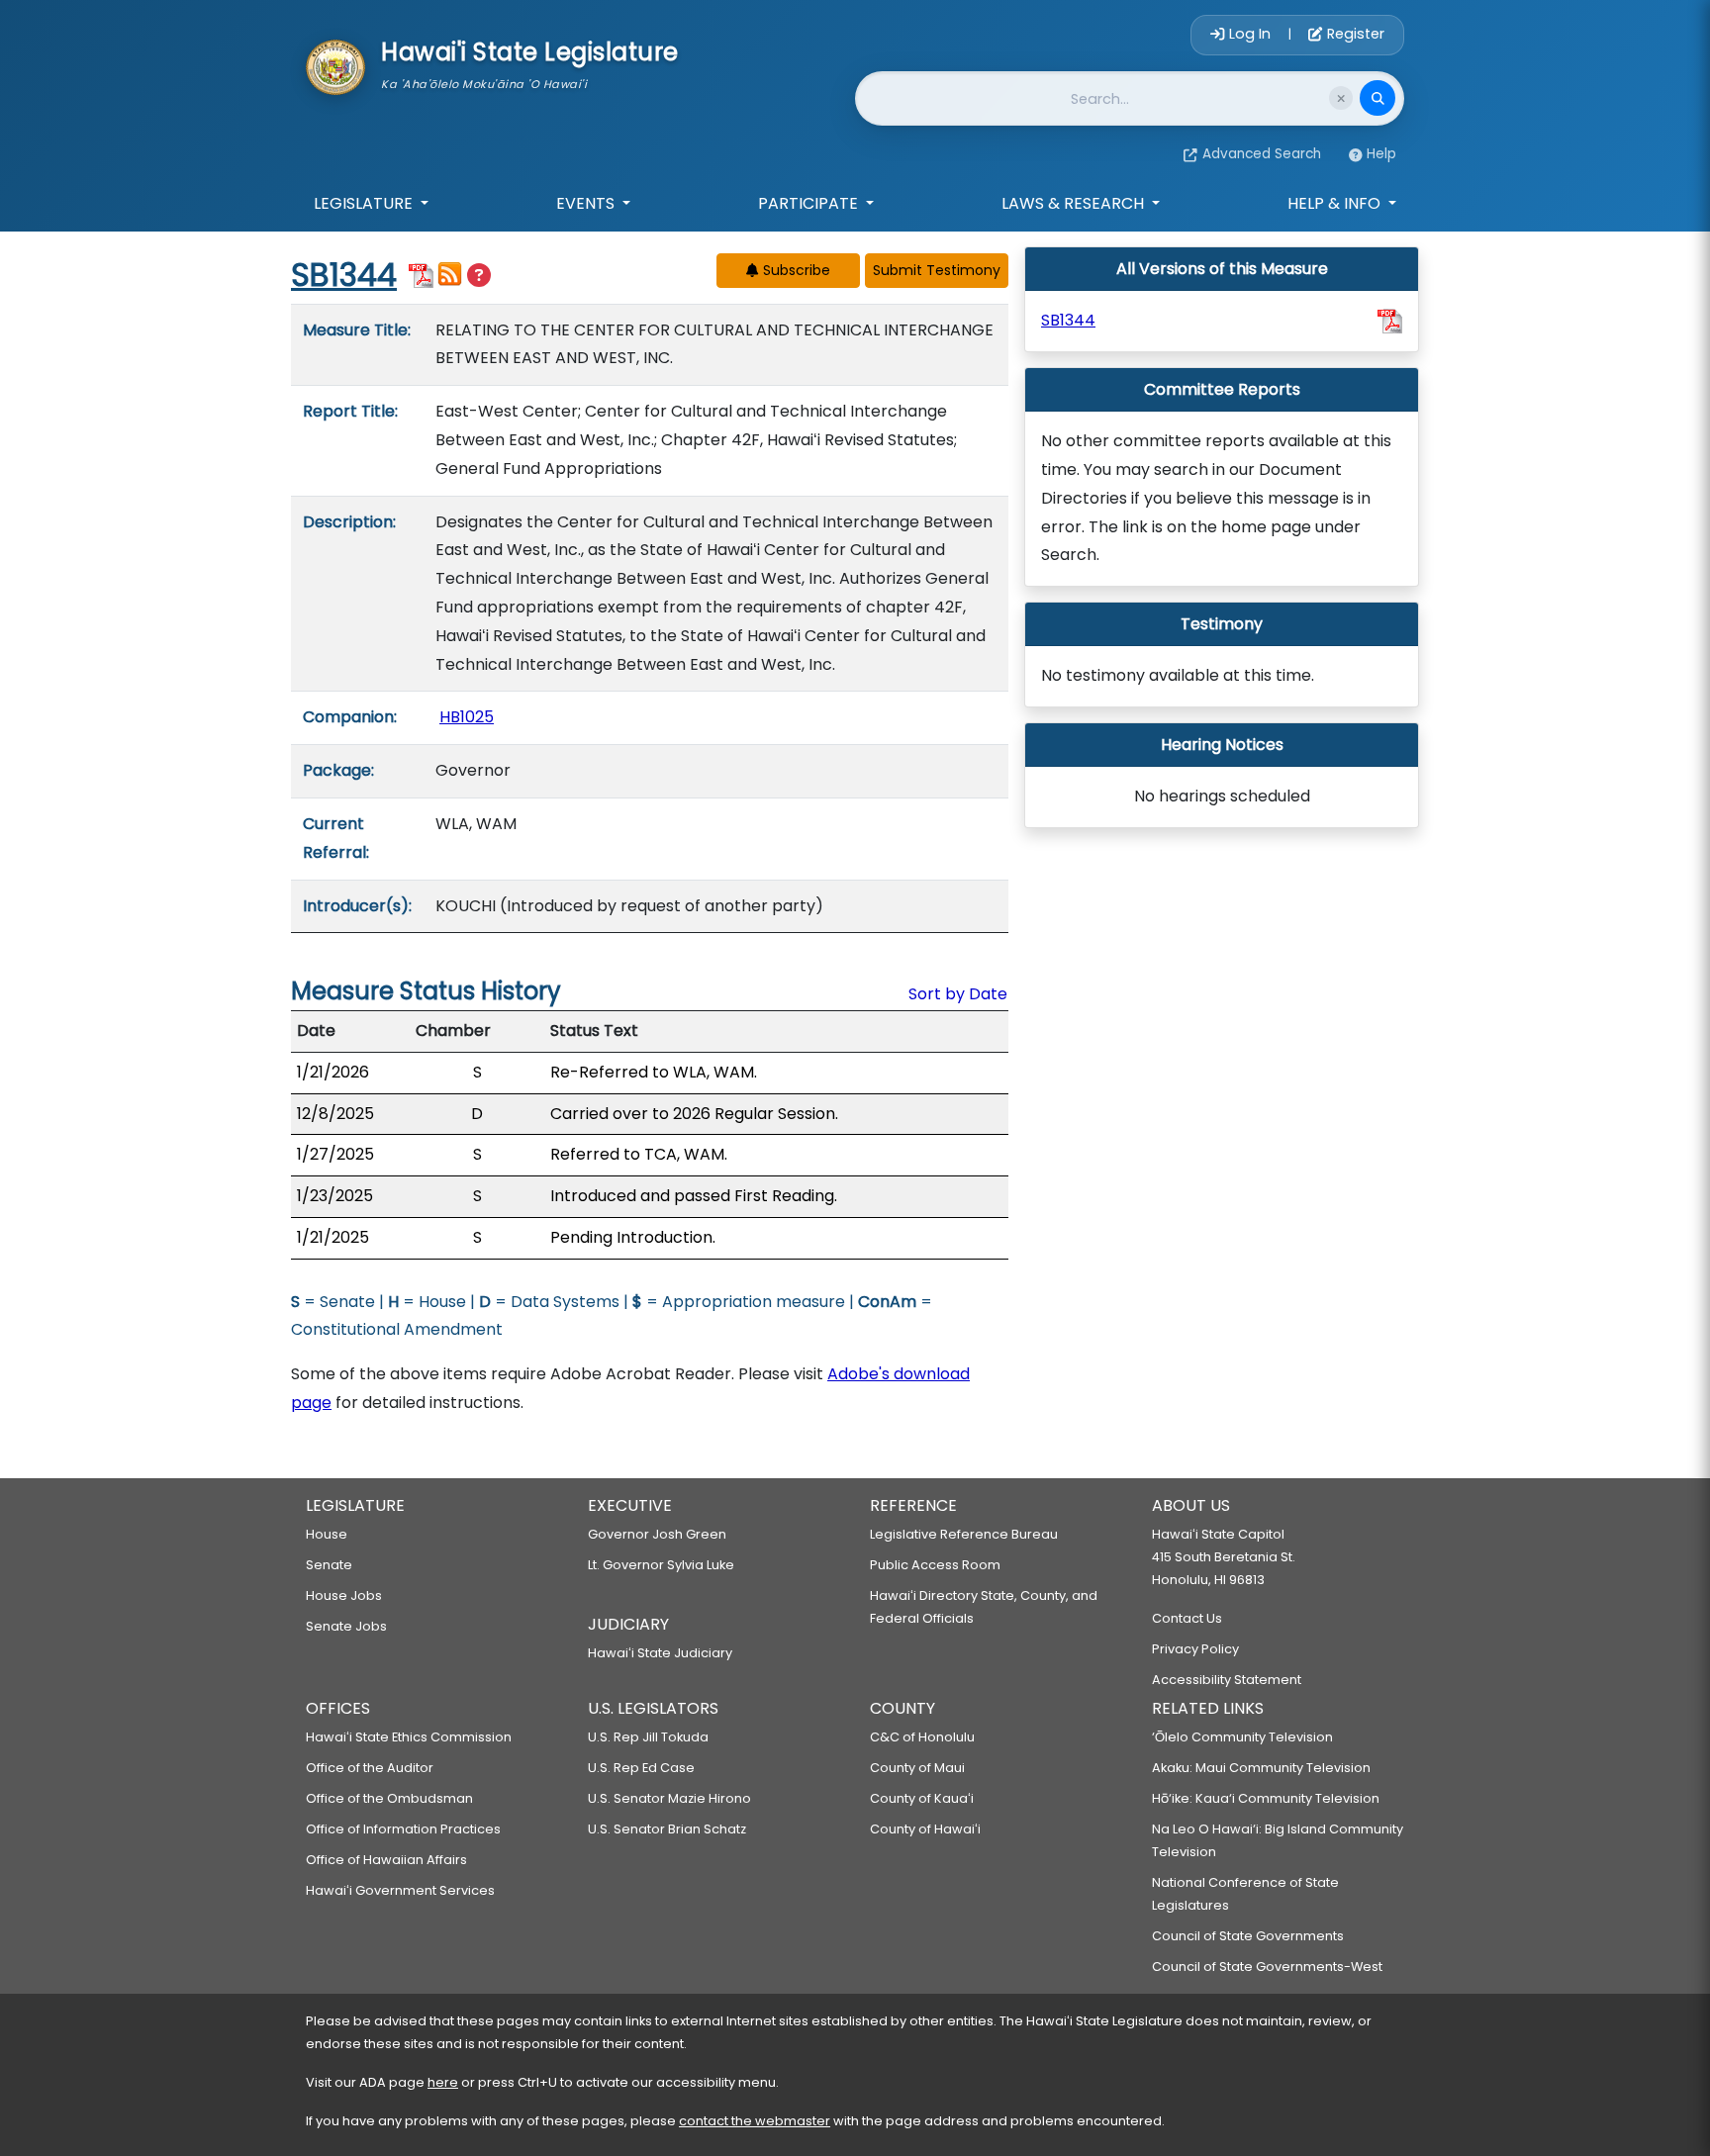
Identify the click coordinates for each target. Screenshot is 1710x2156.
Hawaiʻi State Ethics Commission (409, 1737)
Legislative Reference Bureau (964, 1534)
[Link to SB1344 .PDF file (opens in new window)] (1390, 321)
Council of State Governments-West (1267, 1967)
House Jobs (344, 1595)
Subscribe (795, 270)
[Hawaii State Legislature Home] (335, 65)
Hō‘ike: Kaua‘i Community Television (1266, 1798)
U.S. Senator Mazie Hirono (669, 1798)
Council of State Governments (1248, 1936)
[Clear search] (1341, 98)
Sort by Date (958, 994)
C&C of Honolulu (922, 1737)
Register (1354, 34)
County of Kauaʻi (922, 1798)
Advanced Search (1262, 154)
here (443, 2082)
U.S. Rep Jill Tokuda (648, 1737)
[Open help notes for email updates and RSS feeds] (479, 276)
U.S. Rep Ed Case (641, 1768)
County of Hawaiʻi (925, 1829)
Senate (329, 1565)
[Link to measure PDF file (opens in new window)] (421, 274)
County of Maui (917, 1768)
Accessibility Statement (1227, 1680)
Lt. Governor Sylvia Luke (661, 1565)
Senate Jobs (346, 1626)
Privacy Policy (1195, 1649)
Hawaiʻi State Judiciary (660, 1653)
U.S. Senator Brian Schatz (667, 1829)
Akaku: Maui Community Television (1261, 1768)
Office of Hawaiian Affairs (386, 1860)
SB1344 (344, 275)
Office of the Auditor (370, 1768)
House (327, 1534)
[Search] (1377, 98)
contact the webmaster (755, 2121)
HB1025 (467, 717)
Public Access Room (935, 1565)
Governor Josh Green (657, 1534)
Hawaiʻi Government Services (400, 1890)
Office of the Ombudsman (389, 1798)
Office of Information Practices (403, 1829)
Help (1381, 154)
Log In (1250, 34)
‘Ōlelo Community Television (1242, 1737)
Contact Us (1187, 1618)
